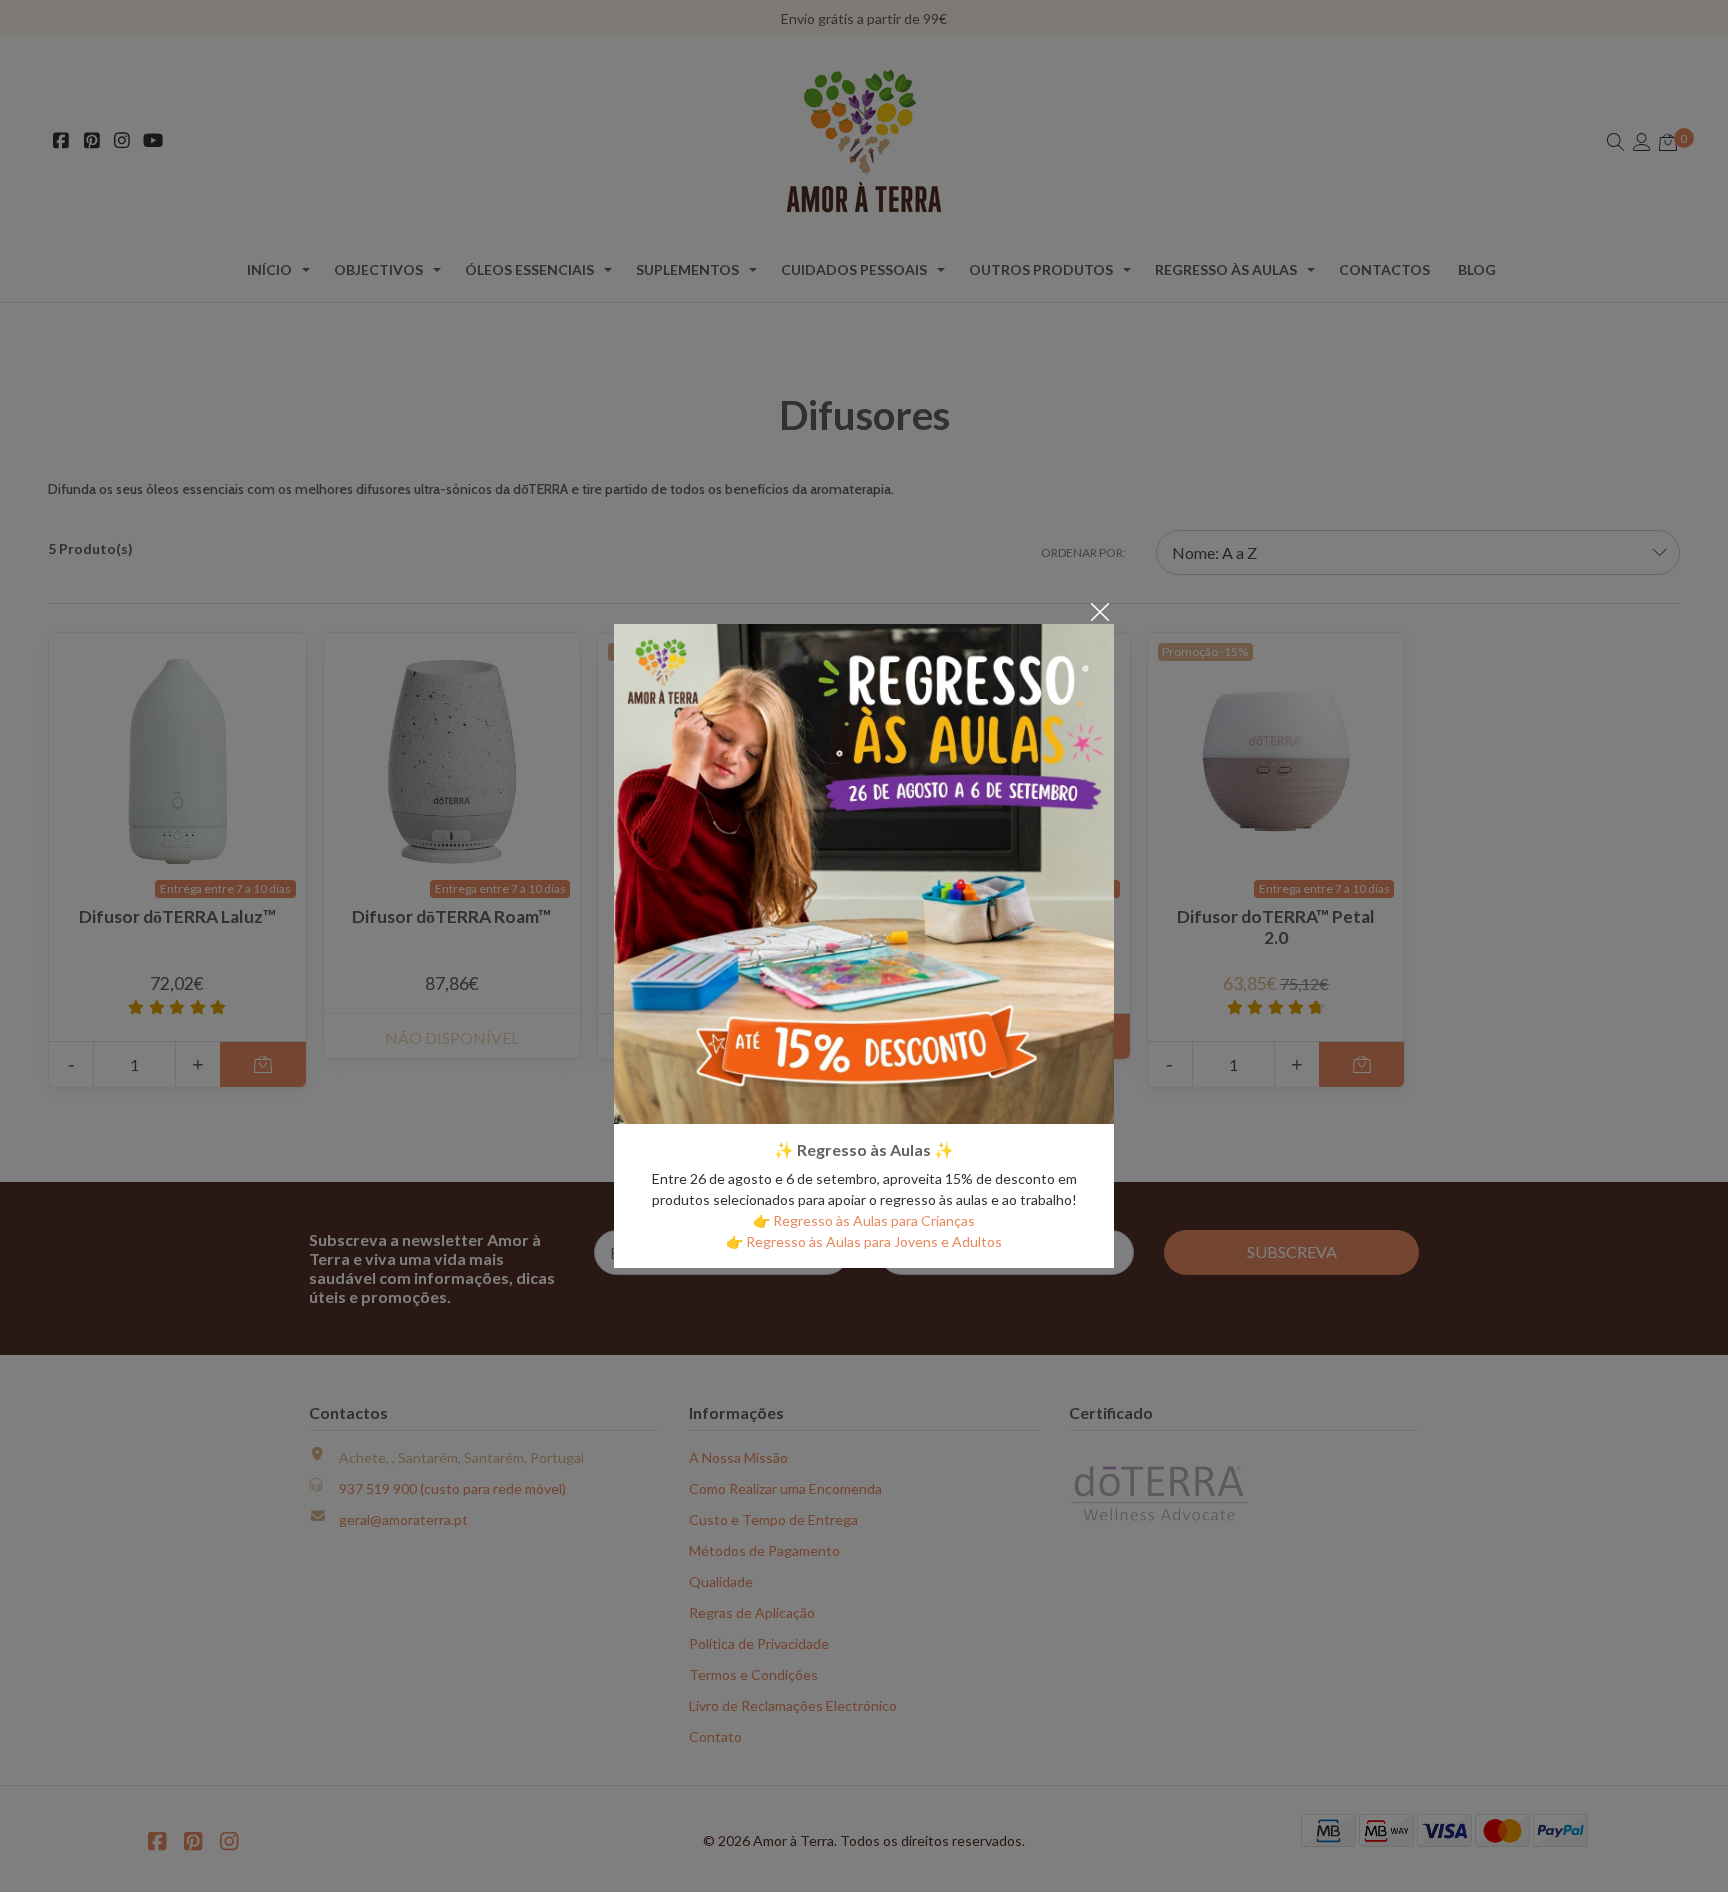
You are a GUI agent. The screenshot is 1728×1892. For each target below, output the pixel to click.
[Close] (1100, 610)
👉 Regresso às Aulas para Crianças (864, 1220)
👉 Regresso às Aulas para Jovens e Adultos (864, 1241)
